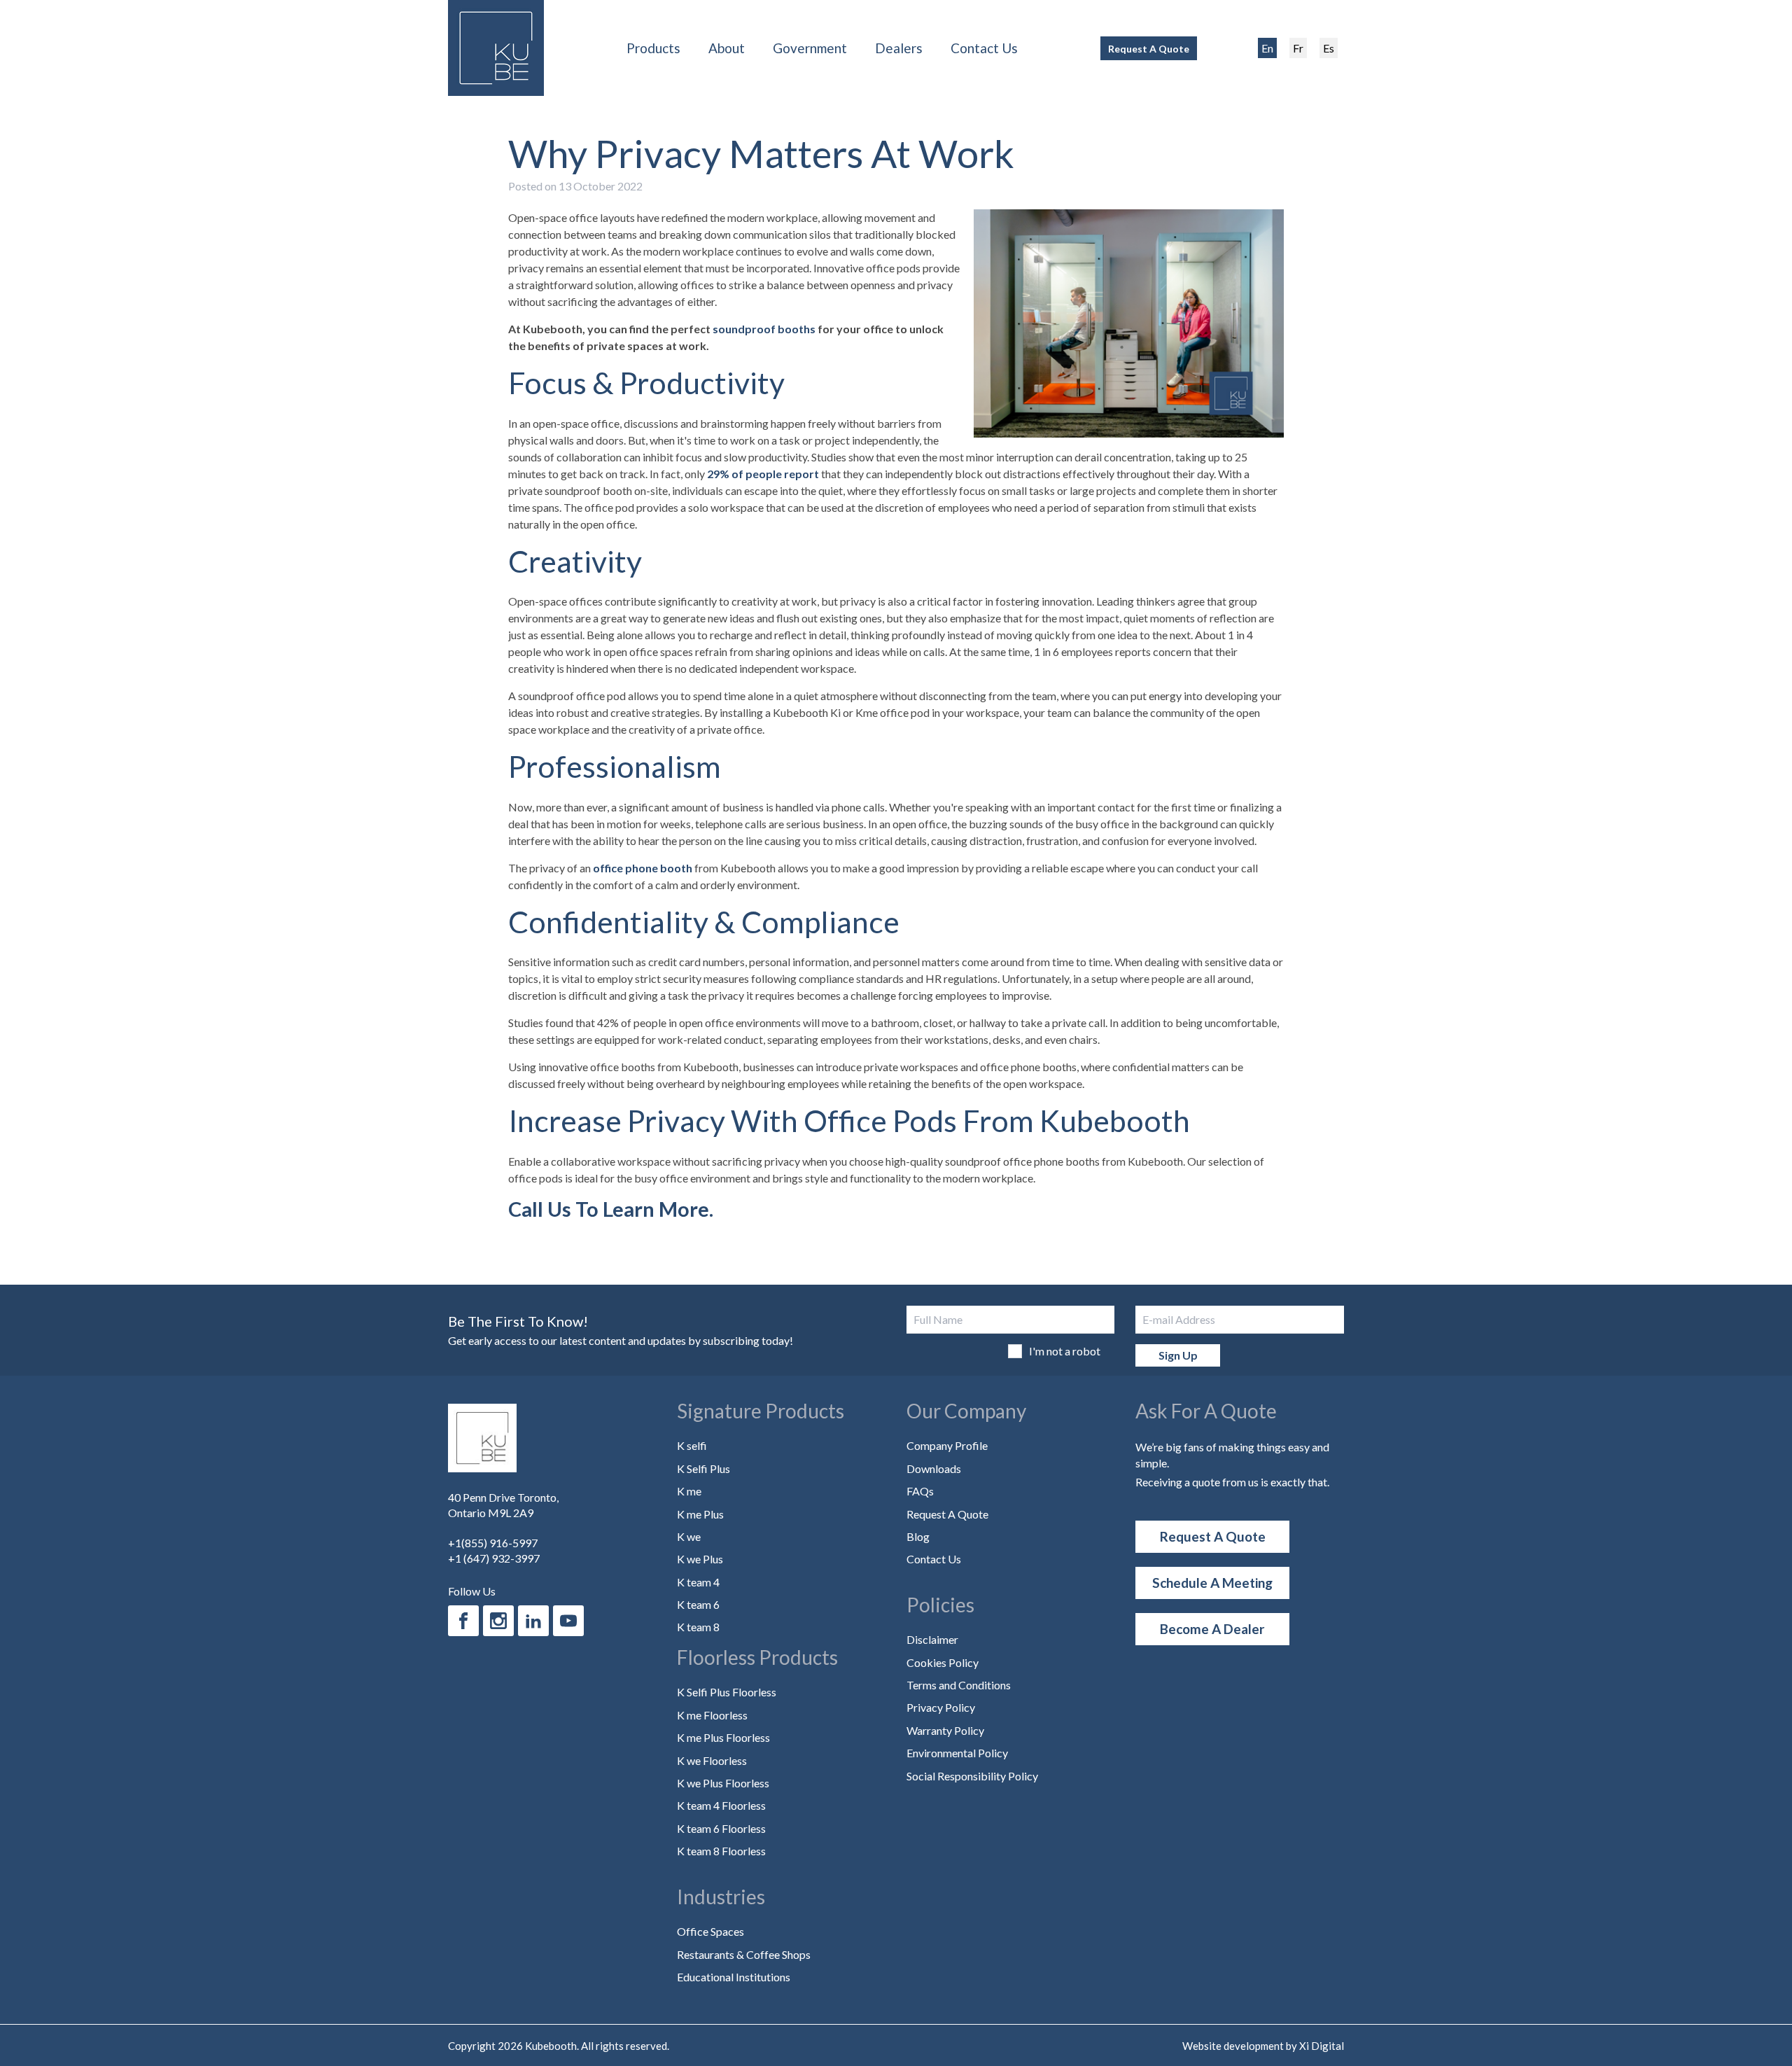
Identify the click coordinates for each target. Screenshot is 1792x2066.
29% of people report (763, 474)
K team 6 (698, 1604)
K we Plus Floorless (723, 1783)
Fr (1298, 48)
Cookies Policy (943, 1662)
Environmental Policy (957, 1753)
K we (689, 1536)
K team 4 (698, 1582)
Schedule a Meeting (1212, 1583)
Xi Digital (1322, 2046)
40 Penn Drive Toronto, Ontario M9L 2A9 (503, 1505)
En (1267, 48)
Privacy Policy (941, 1707)
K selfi (692, 1445)
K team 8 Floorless (721, 1851)
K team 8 (698, 1627)
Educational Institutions (734, 1977)
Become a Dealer (1212, 1629)
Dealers (899, 48)
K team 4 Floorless (721, 1805)
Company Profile (947, 1445)
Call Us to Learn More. (611, 1209)
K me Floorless (712, 1715)
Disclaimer (932, 1639)
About (727, 48)
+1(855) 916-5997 (493, 1543)
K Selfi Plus (703, 1468)
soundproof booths (764, 329)
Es (1329, 48)
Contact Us (984, 48)
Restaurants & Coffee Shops (744, 1954)
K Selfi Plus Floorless (727, 1692)
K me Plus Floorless (723, 1737)
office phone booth (643, 868)
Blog (918, 1536)
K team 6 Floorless (721, 1828)
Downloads (934, 1468)
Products (653, 48)
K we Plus (700, 1559)
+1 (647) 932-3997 (494, 1558)
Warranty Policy (945, 1730)
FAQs (920, 1491)
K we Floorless (712, 1760)
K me (689, 1491)
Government (810, 48)
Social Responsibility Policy (972, 1776)
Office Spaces (710, 1931)
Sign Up (1178, 1355)
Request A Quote (1149, 49)
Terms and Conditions (959, 1685)
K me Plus (700, 1514)
